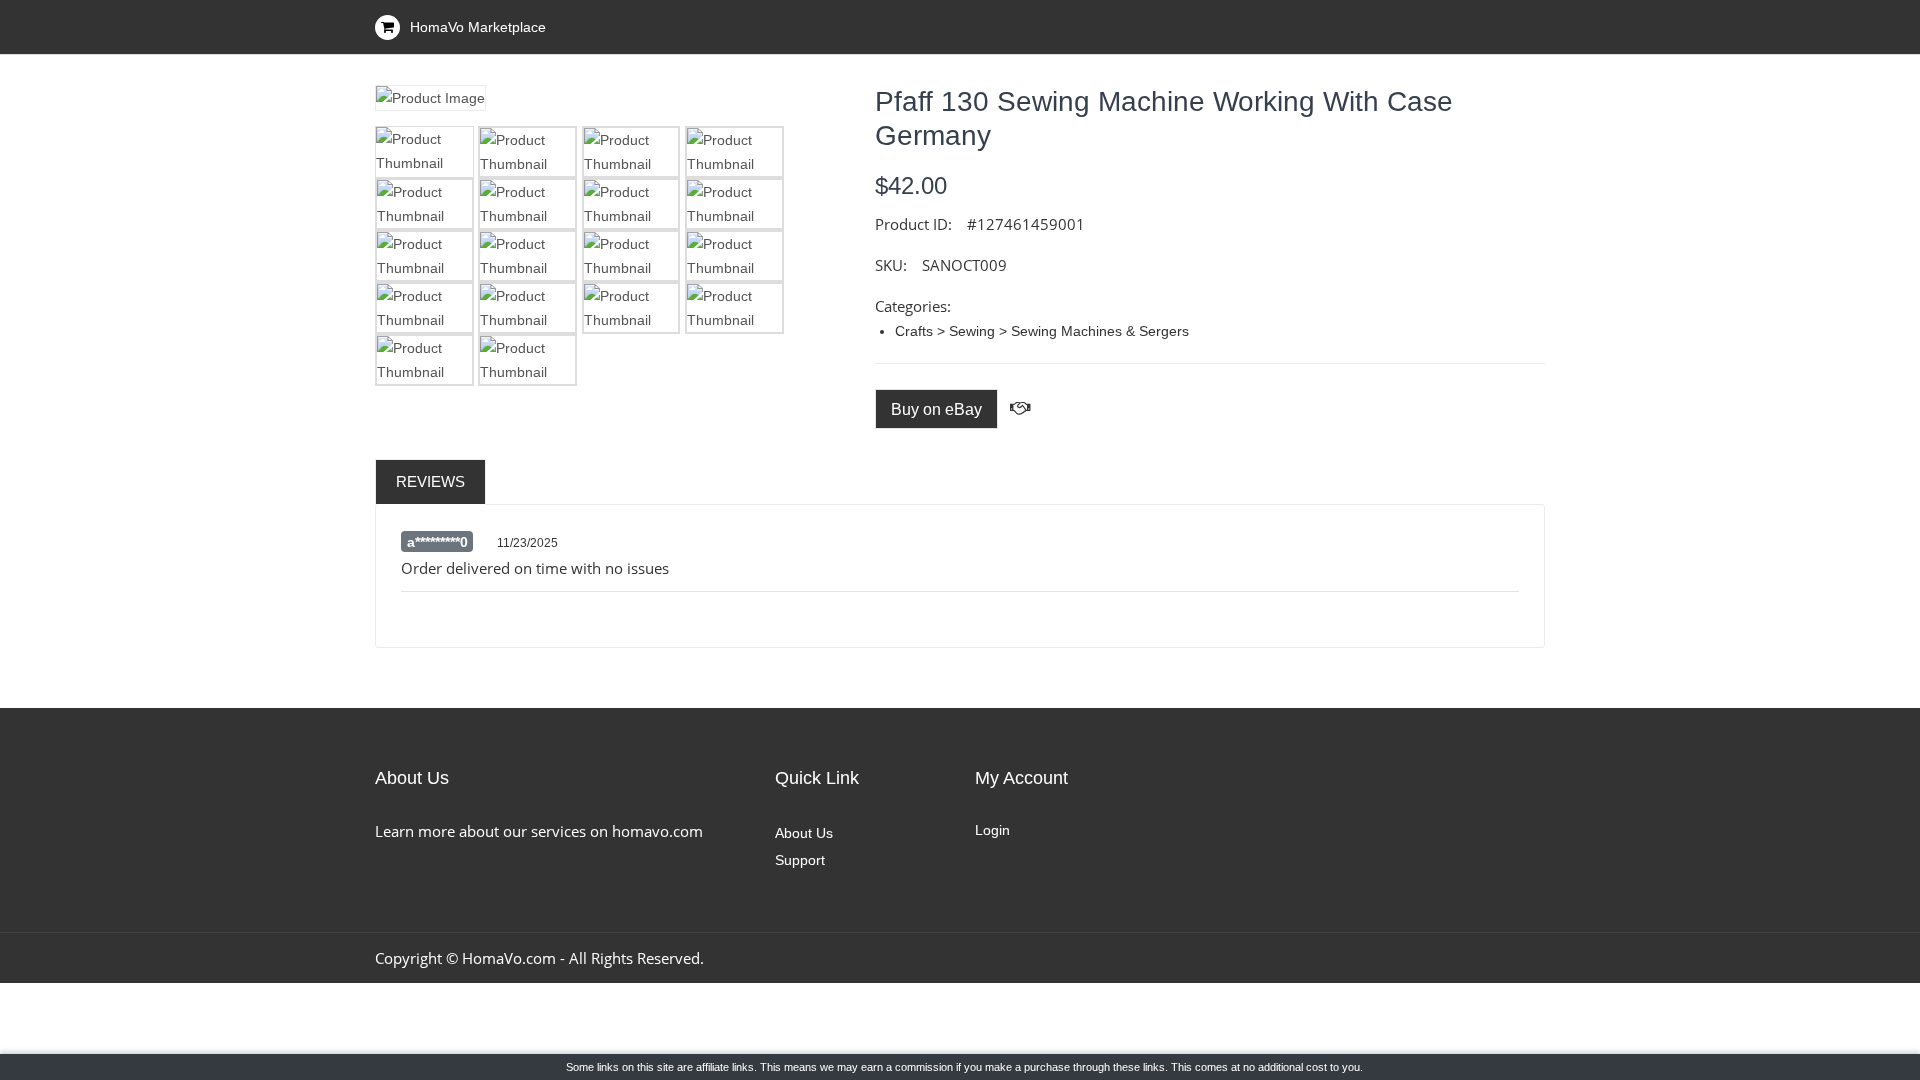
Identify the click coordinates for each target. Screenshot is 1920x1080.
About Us (804, 833)
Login (992, 830)
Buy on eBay (936, 409)
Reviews (430, 481)
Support (800, 860)
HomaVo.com (509, 958)
